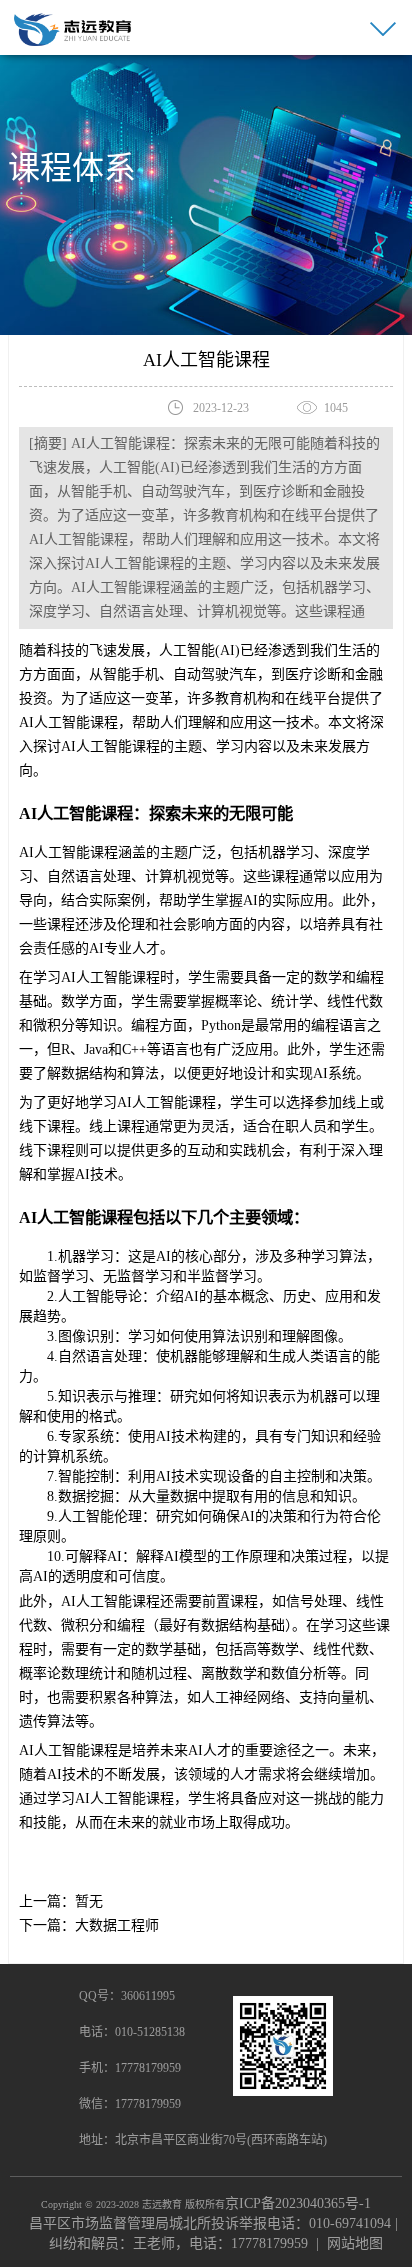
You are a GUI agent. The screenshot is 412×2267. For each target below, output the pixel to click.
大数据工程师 (117, 1925)
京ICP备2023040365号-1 (298, 2203)
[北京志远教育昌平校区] (73, 28)
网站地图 (355, 2243)
